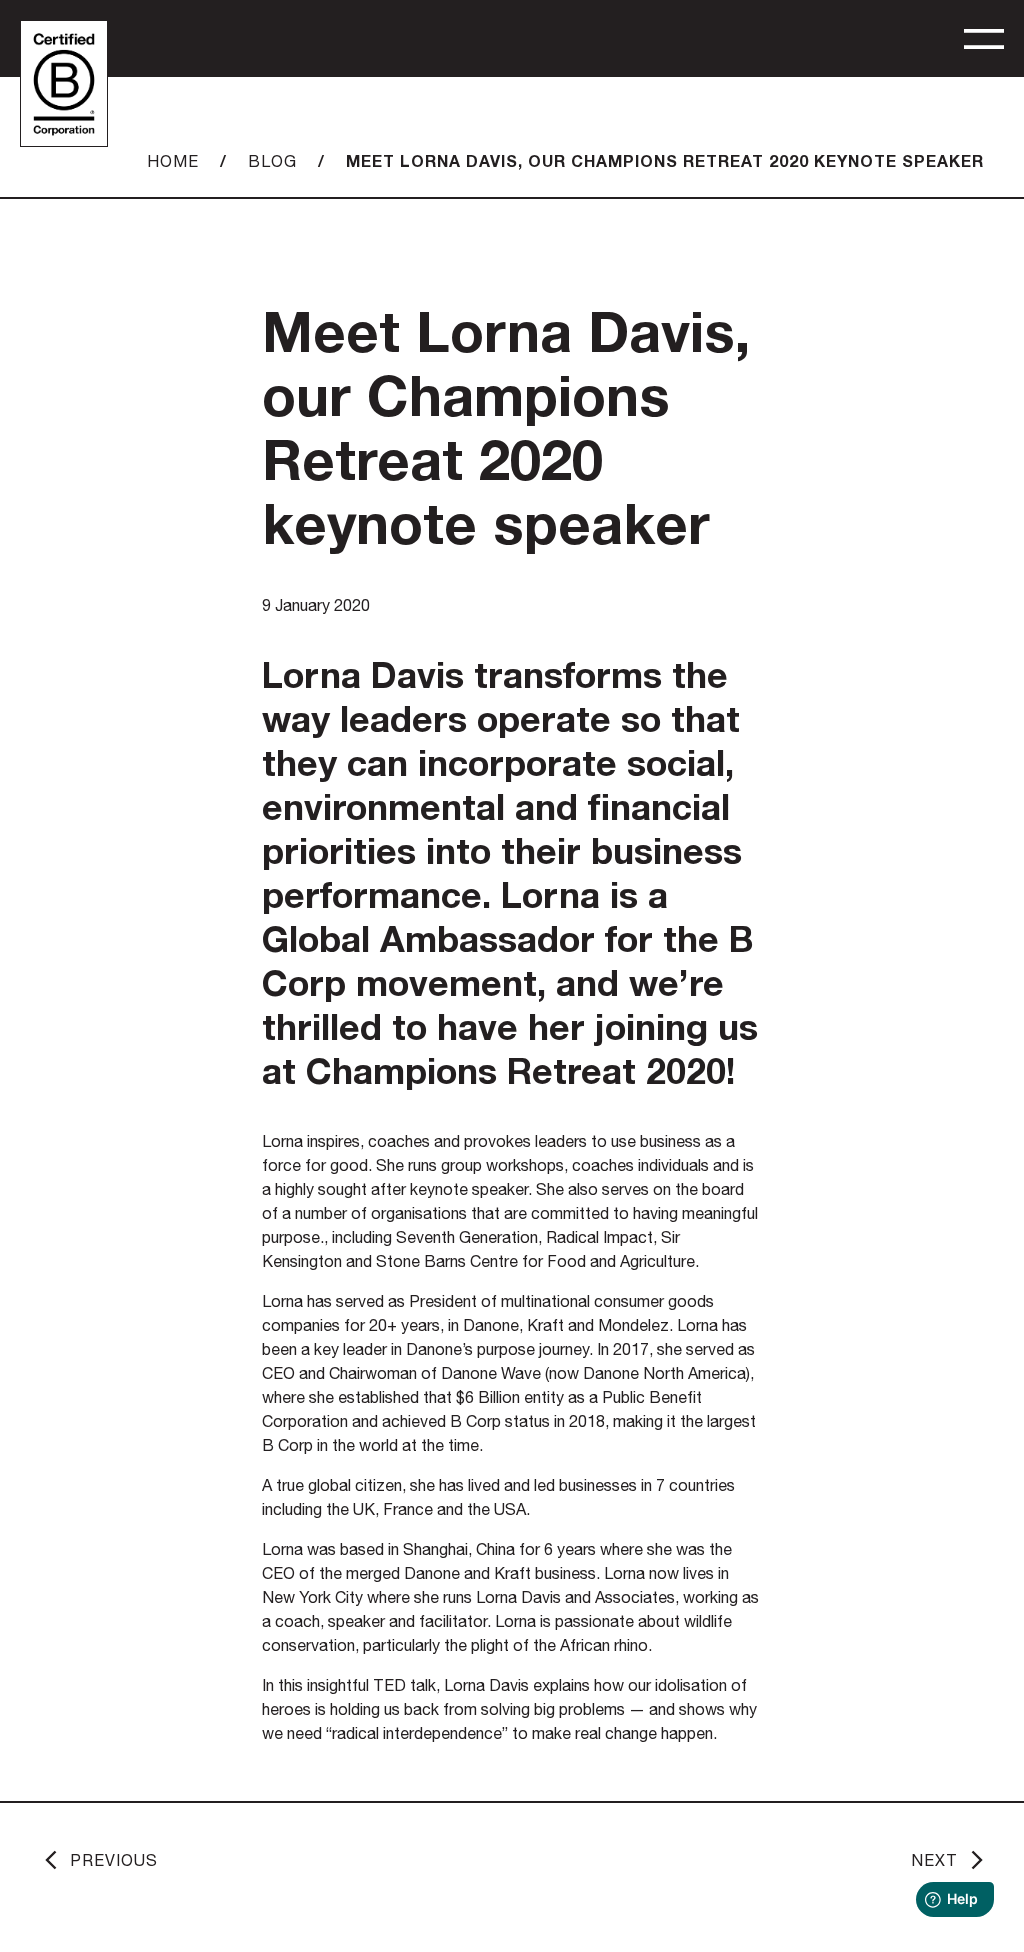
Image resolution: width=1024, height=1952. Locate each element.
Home (173, 161)
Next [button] (934, 1860)
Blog (272, 161)
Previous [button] (114, 1860)
